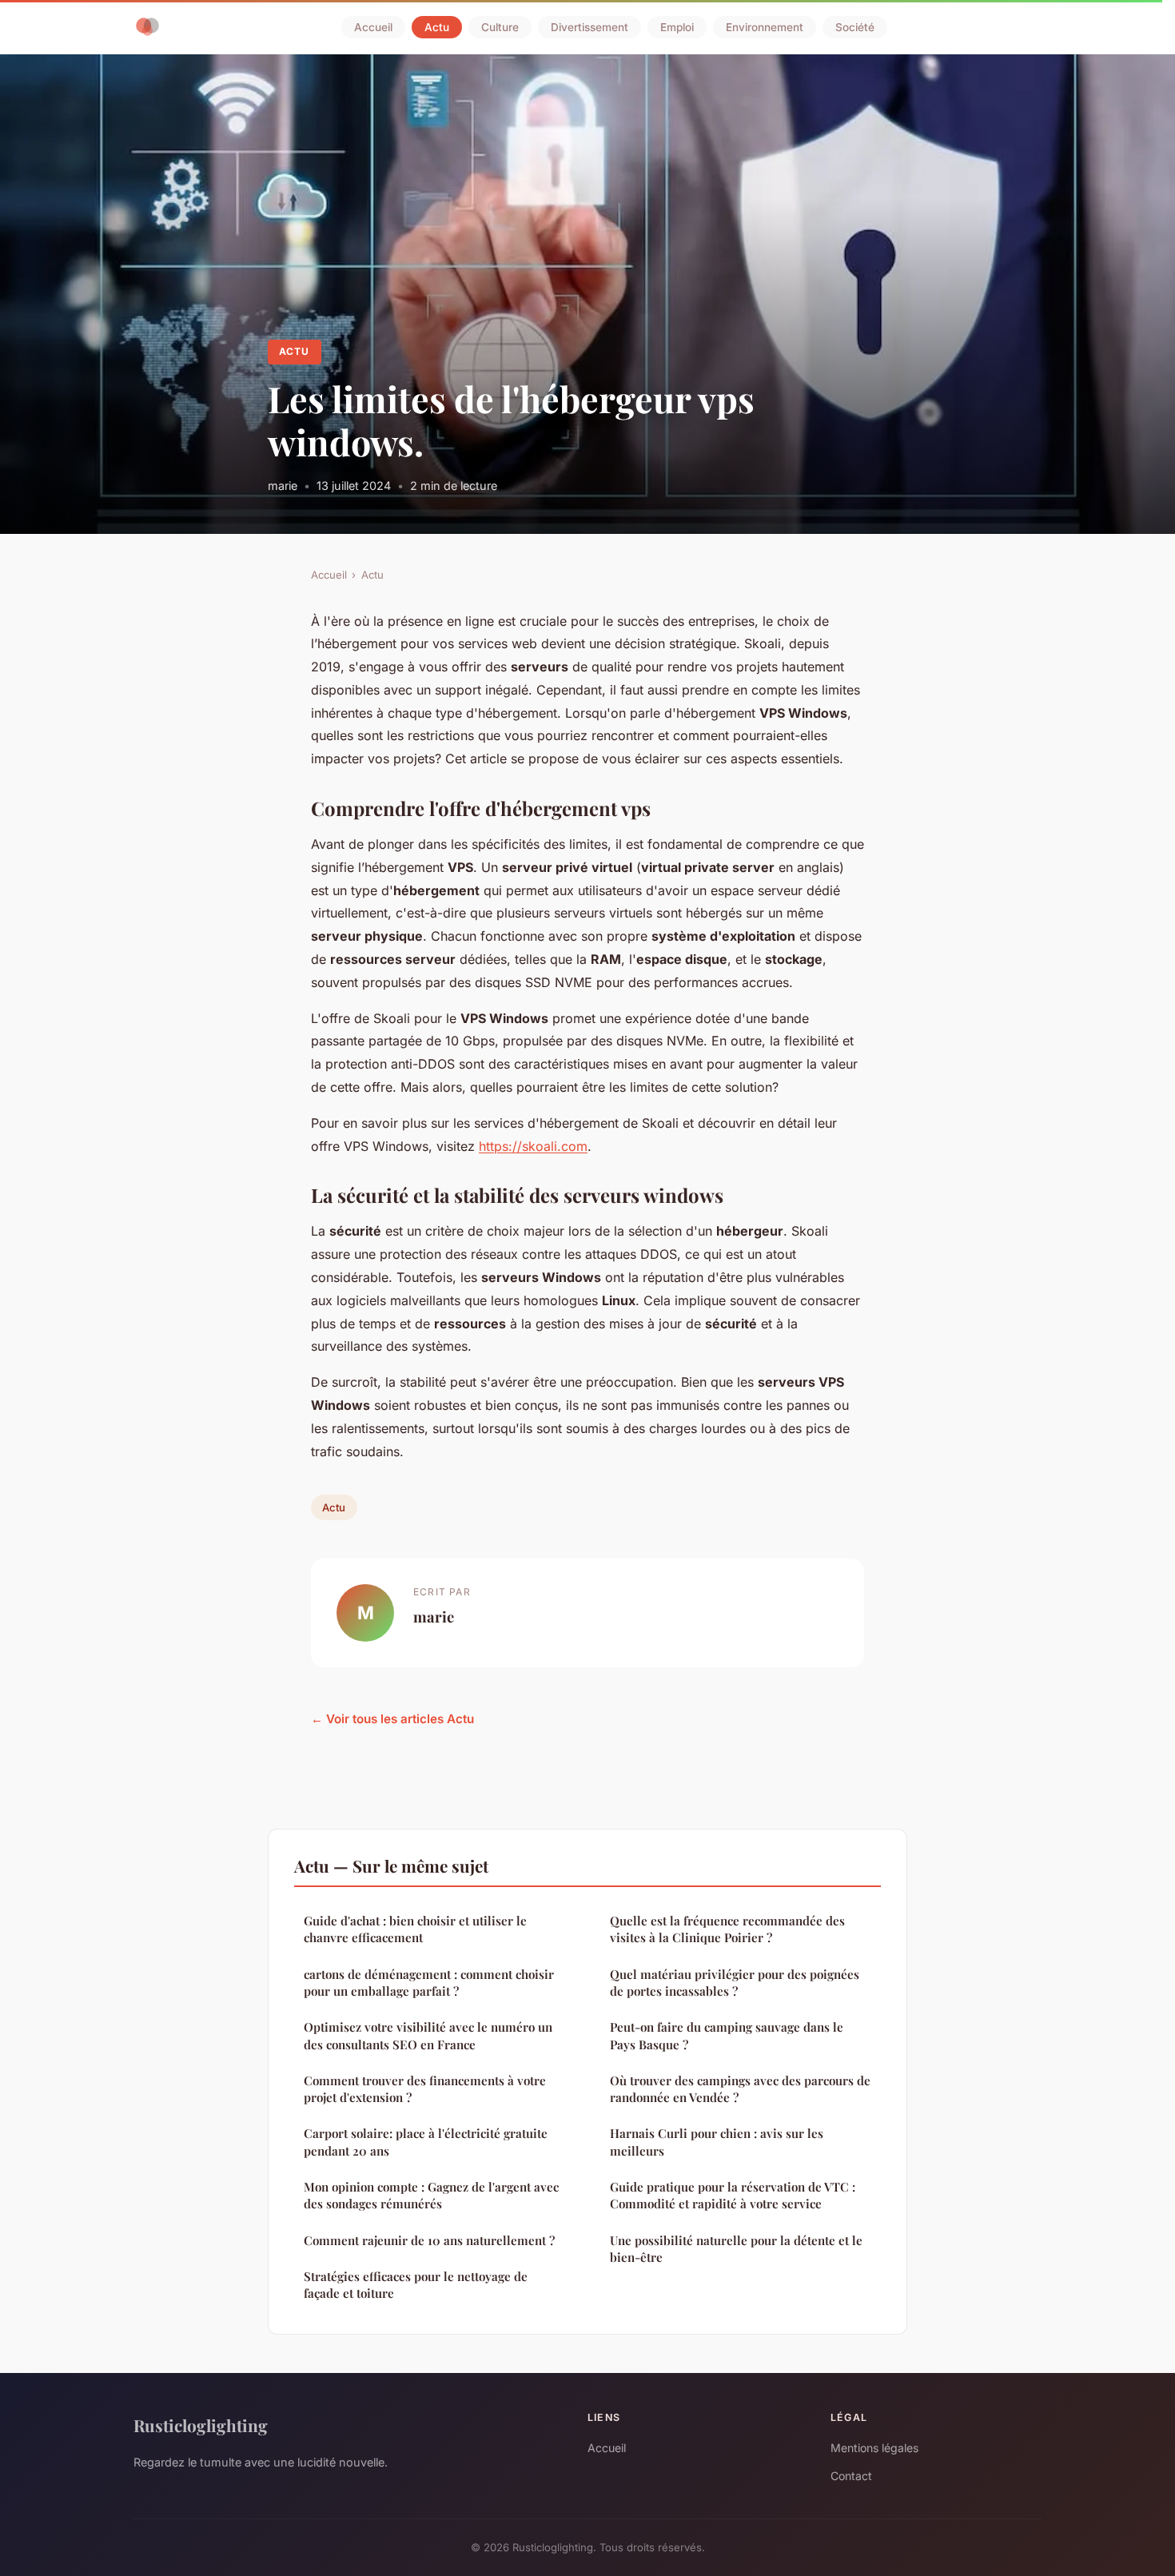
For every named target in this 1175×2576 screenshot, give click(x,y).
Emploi (677, 27)
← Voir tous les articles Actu (392, 1719)
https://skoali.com (533, 1146)
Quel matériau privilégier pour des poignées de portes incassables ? (735, 1983)
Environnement (765, 27)
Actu (437, 27)
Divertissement (589, 27)
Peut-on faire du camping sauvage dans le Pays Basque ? (727, 2035)
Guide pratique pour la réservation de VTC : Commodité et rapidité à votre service (733, 2195)
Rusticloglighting (201, 2425)
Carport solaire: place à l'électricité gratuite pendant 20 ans (426, 2142)
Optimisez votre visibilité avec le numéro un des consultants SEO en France (428, 2035)
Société (855, 27)
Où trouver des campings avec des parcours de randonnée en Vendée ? (740, 2089)
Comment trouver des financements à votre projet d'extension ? (425, 2089)
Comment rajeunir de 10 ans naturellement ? (429, 2240)
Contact (851, 2476)
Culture (500, 27)
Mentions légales (874, 2448)
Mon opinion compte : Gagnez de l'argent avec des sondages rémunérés (431, 2195)
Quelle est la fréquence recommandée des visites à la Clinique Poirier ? (727, 1929)
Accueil (373, 27)
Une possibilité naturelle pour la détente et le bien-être (736, 2249)
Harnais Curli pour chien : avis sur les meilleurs (717, 2142)
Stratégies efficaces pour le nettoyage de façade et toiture (416, 2285)
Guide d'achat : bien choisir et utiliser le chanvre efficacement (415, 1929)
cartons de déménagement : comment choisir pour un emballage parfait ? (429, 1983)
